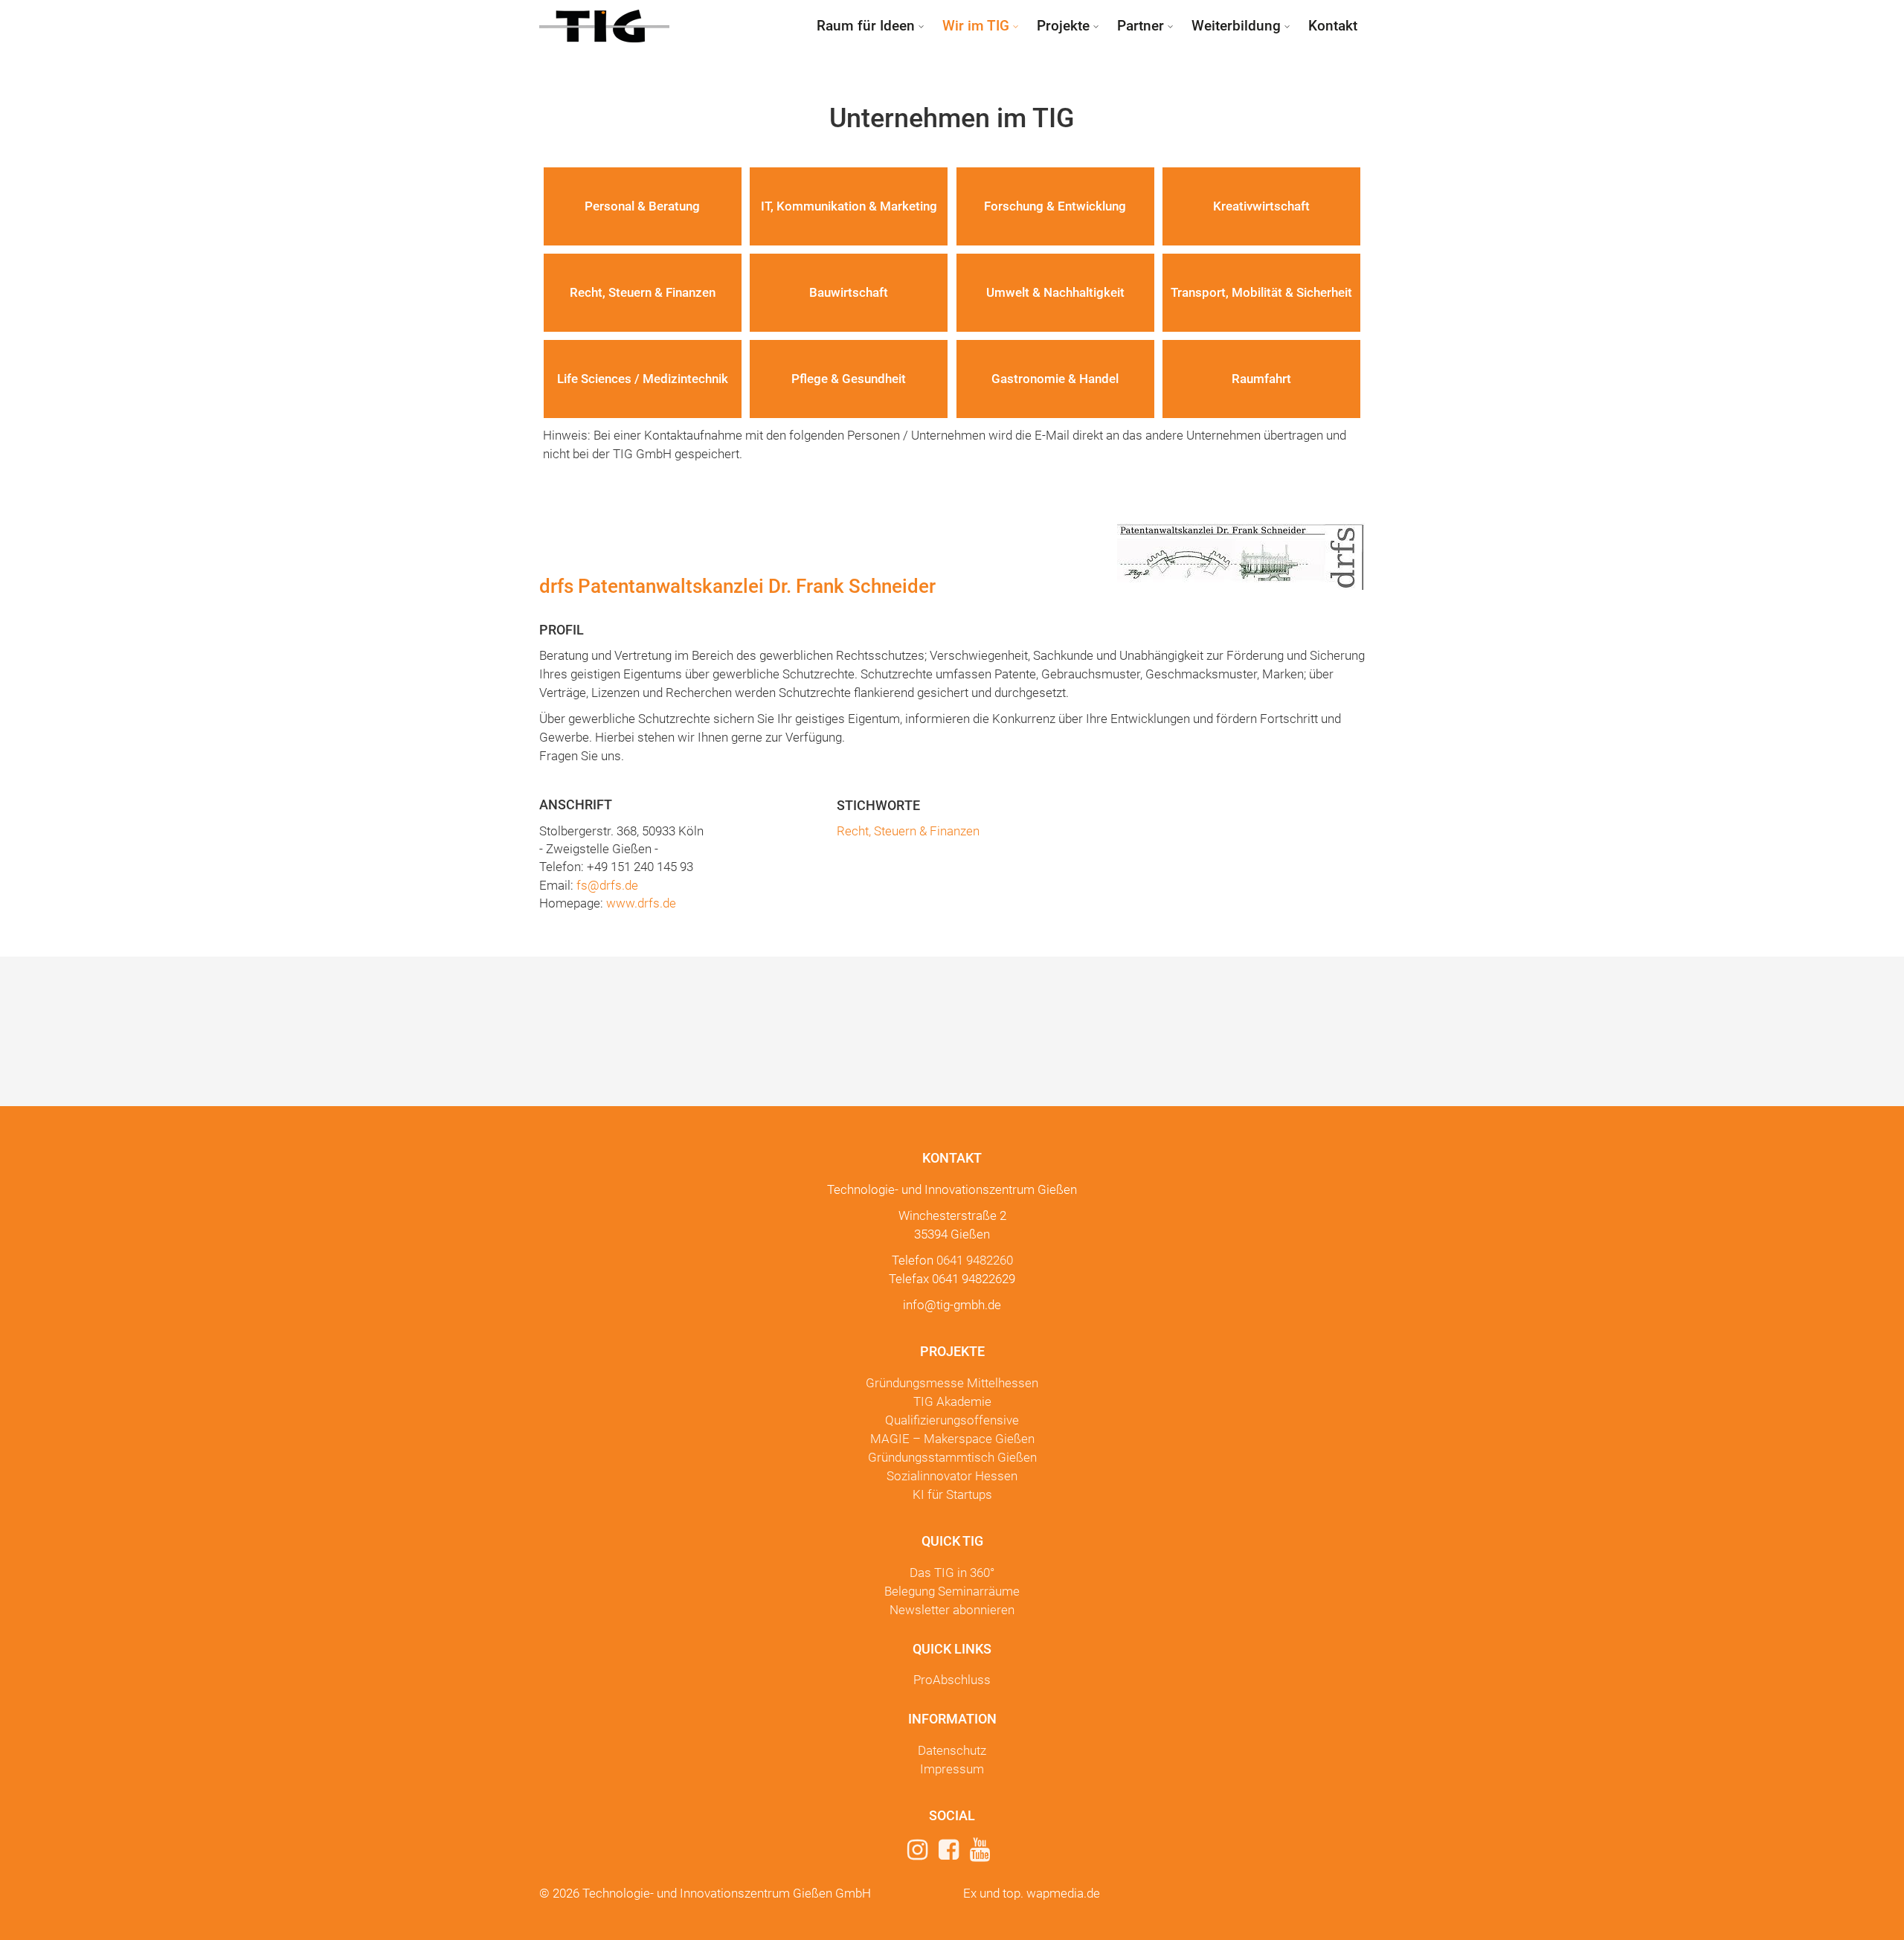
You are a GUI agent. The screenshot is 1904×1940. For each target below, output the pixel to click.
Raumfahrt (1261, 379)
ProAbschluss (952, 1680)
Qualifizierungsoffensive (952, 1420)
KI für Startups (952, 1494)
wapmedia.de (1063, 1893)
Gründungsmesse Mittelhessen (952, 1383)
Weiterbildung (1236, 26)
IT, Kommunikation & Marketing (849, 206)
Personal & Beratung (642, 206)
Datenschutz (952, 1750)
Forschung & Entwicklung (1055, 206)
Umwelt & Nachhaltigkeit (1055, 292)
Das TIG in (952, 1573)
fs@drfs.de (607, 885)
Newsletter (952, 1610)
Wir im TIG (976, 26)
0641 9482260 (975, 1260)
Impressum (952, 1769)
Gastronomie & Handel (1055, 379)
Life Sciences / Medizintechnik (643, 379)
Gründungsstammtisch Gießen (952, 1457)
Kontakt (1333, 26)
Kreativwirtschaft (1261, 206)
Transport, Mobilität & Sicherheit (1261, 292)
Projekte (1063, 26)
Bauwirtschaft (849, 292)
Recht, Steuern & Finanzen (643, 292)
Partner (1141, 26)
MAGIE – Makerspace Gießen (952, 1439)
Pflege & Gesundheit (849, 379)
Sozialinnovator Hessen (952, 1476)
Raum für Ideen (866, 26)
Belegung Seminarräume (952, 1591)
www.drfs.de (641, 903)
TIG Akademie (952, 1401)
